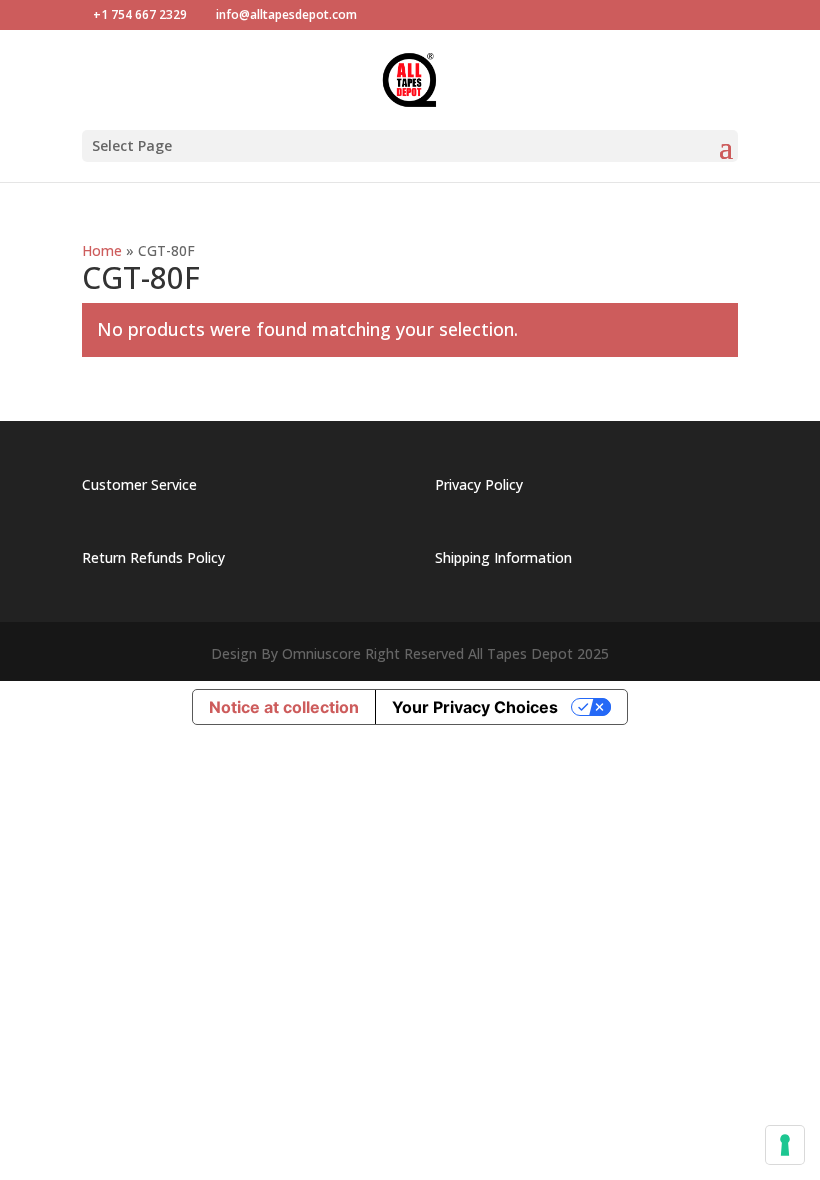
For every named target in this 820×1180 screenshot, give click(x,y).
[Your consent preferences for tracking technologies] (785, 1145)
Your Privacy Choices (475, 707)
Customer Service (139, 484)
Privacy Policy (479, 484)
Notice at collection (284, 707)
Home (102, 250)
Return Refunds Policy (153, 557)
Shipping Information (503, 557)
